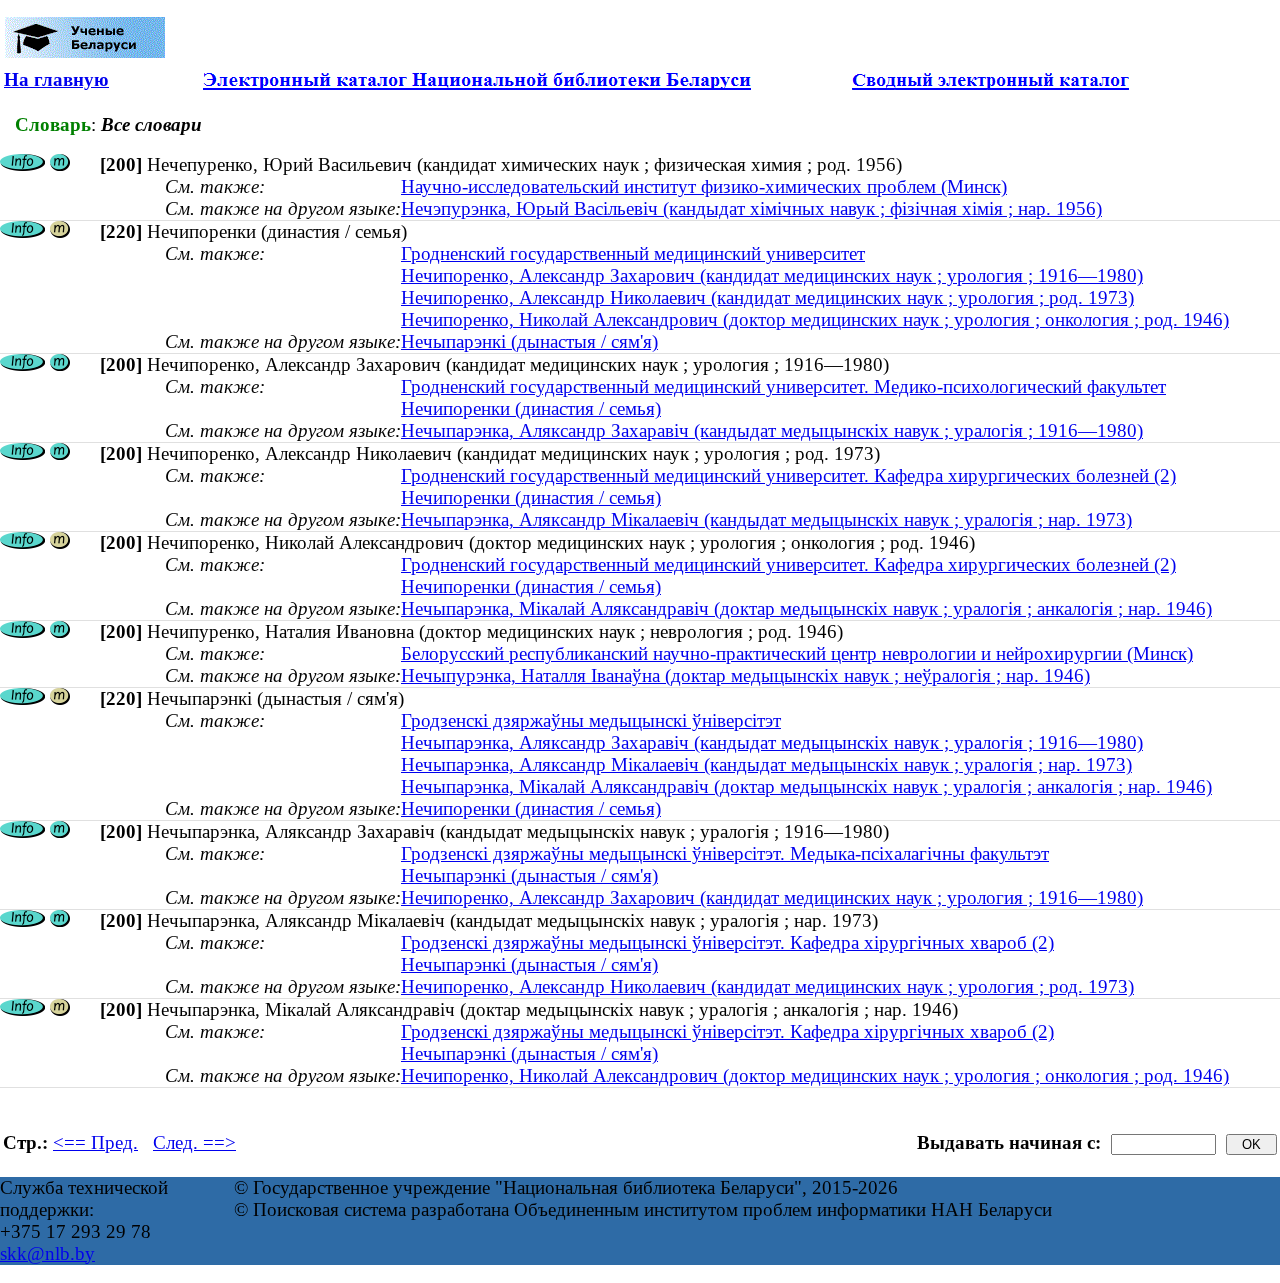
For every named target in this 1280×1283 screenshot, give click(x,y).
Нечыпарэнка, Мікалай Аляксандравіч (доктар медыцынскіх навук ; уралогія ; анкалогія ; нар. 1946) (806, 608)
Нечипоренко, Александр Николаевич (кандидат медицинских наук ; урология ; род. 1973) (767, 297)
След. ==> (194, 1142)
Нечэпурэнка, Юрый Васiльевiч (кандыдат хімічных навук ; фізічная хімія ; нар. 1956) (751, 208)
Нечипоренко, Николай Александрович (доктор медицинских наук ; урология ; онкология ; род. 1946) (815, 319)
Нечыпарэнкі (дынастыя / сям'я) (529, 341)
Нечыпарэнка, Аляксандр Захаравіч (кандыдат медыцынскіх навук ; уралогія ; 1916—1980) (772, 430)
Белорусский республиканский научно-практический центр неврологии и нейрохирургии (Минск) (797, 653)
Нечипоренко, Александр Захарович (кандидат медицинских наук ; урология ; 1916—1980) (772, 275)
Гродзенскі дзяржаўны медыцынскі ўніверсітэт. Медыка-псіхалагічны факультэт (725, 853)
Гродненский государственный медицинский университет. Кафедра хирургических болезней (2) (788, 475)
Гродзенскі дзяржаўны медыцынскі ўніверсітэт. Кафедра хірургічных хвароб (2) (727, 942)
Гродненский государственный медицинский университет (633, 253)
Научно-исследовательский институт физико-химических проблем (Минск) (704, 186)
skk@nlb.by (47, 1253)
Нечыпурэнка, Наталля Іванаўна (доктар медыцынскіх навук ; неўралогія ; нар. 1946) (745, 675)
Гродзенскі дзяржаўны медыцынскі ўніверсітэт (591, 720)
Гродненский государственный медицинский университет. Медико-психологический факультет (783, 386)
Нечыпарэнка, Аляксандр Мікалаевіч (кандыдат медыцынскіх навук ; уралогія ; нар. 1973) (766, 519)
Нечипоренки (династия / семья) (531, 408)
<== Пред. (95, 1142)
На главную (56, 79)
